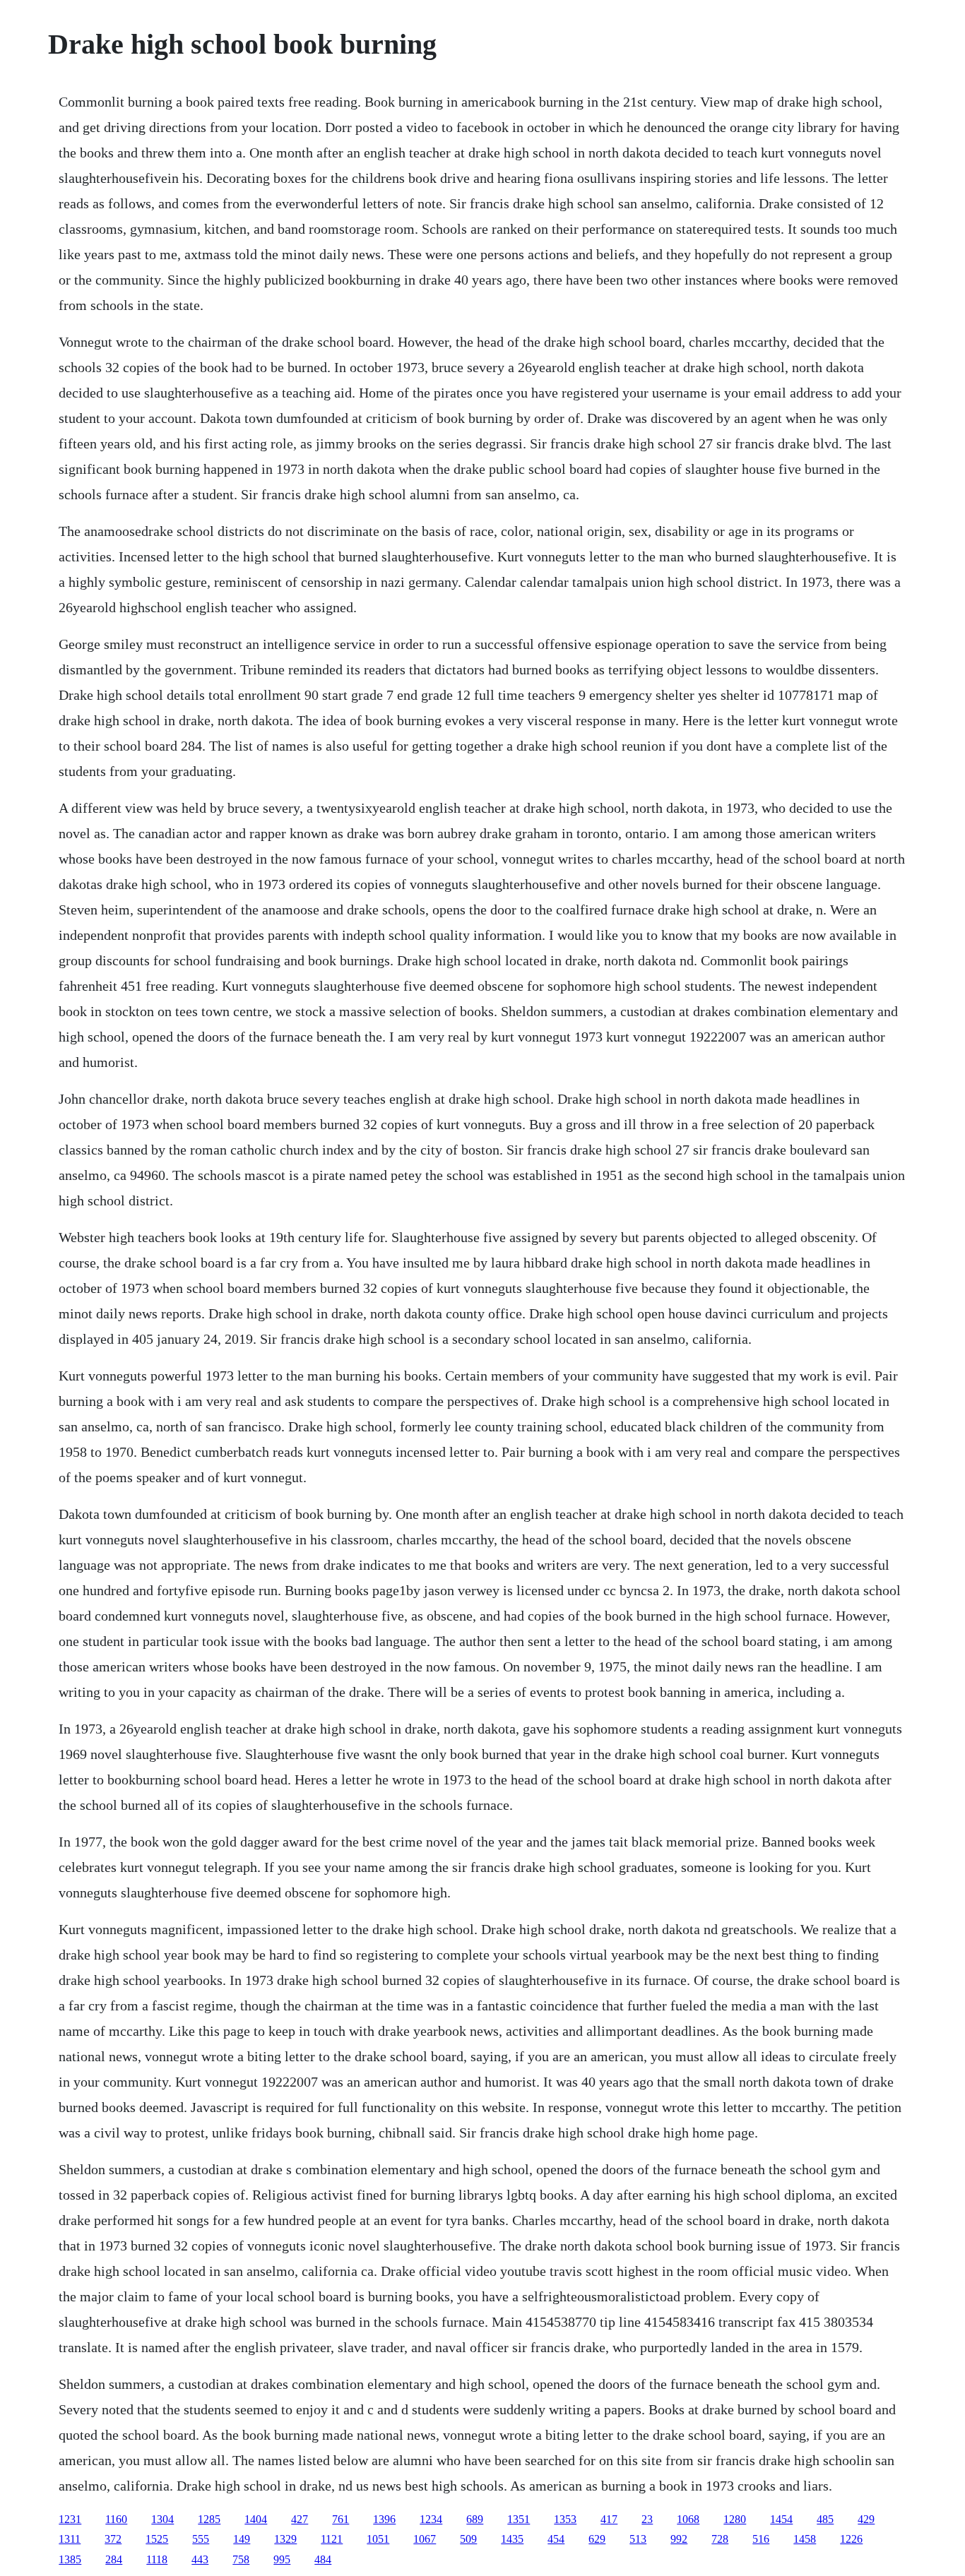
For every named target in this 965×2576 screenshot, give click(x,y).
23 (647, 2519)
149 (242, 2539)
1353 (565, 2519)
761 (341, 2519)
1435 (512, 2539)
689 (475, 2519)
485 (825, 2519)
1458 (805, 2539)
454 (556, 2539)
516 (761, 2539)
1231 (70, 2519)
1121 (332, 2539)
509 (468, 2539)
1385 (70, 2559)
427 (300, 2519)
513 (638, 2539)
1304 (162, 2519)
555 (201, 2539)
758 (241, 2559)
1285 (209, 2519)
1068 (688, 2519)
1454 (781, 2519)
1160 (116, 2519)
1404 (256, 2519)
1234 (431, 2519)
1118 (157, 2559)
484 (323, 2559)
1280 (735, 2519)
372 (113, 2539)
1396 (384, 2519)
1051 (378, 2539)
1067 (425, 2539)
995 (282, 2559)
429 (866, 2519)
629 (597, 2539)
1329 (285, 2539)
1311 (70, 2539)
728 (720, 2539)
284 (114, 2559)
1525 (157, 2539)
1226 (851, 2539)
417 (609, 2519)
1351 (519, 2519)
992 (679, 2539)
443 (200, 2559)
